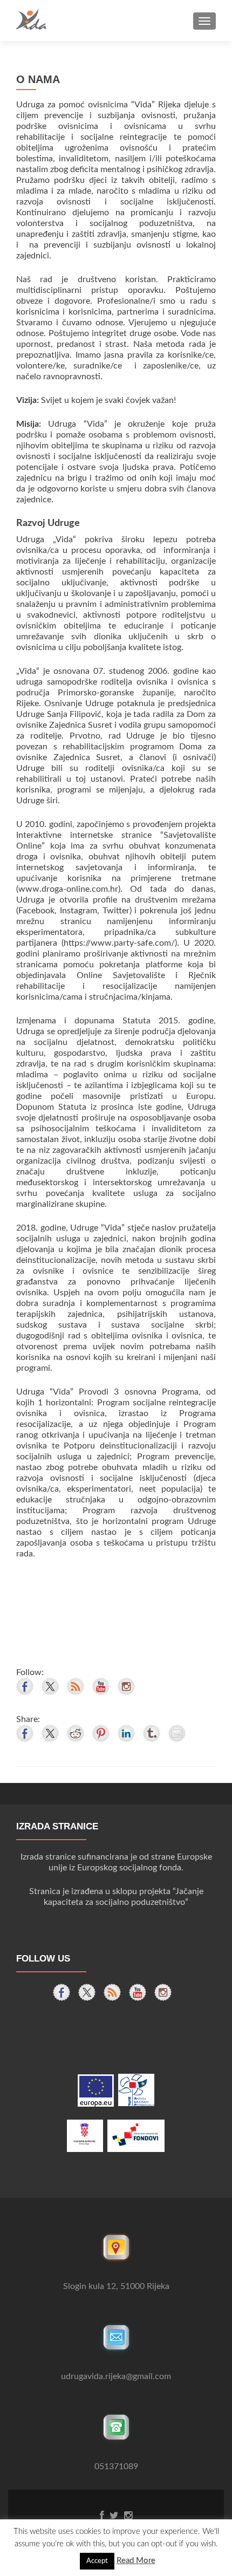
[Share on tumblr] (152, 1733)
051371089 (116, 2466)
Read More (136, 2561)
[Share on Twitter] (50, 1733)
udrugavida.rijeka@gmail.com (116, 2376)
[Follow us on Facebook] (25, 1686)
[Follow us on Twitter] (50, 1686)
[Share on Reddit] (76, 1733)
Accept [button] (97, 2561)
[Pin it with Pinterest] (101, 1733)
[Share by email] (177, 1733)
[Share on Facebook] (25, 1733)
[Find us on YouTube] (101, 1686)
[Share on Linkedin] (126, 1733)
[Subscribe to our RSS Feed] (76, 1686)
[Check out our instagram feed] (126, 1686)
